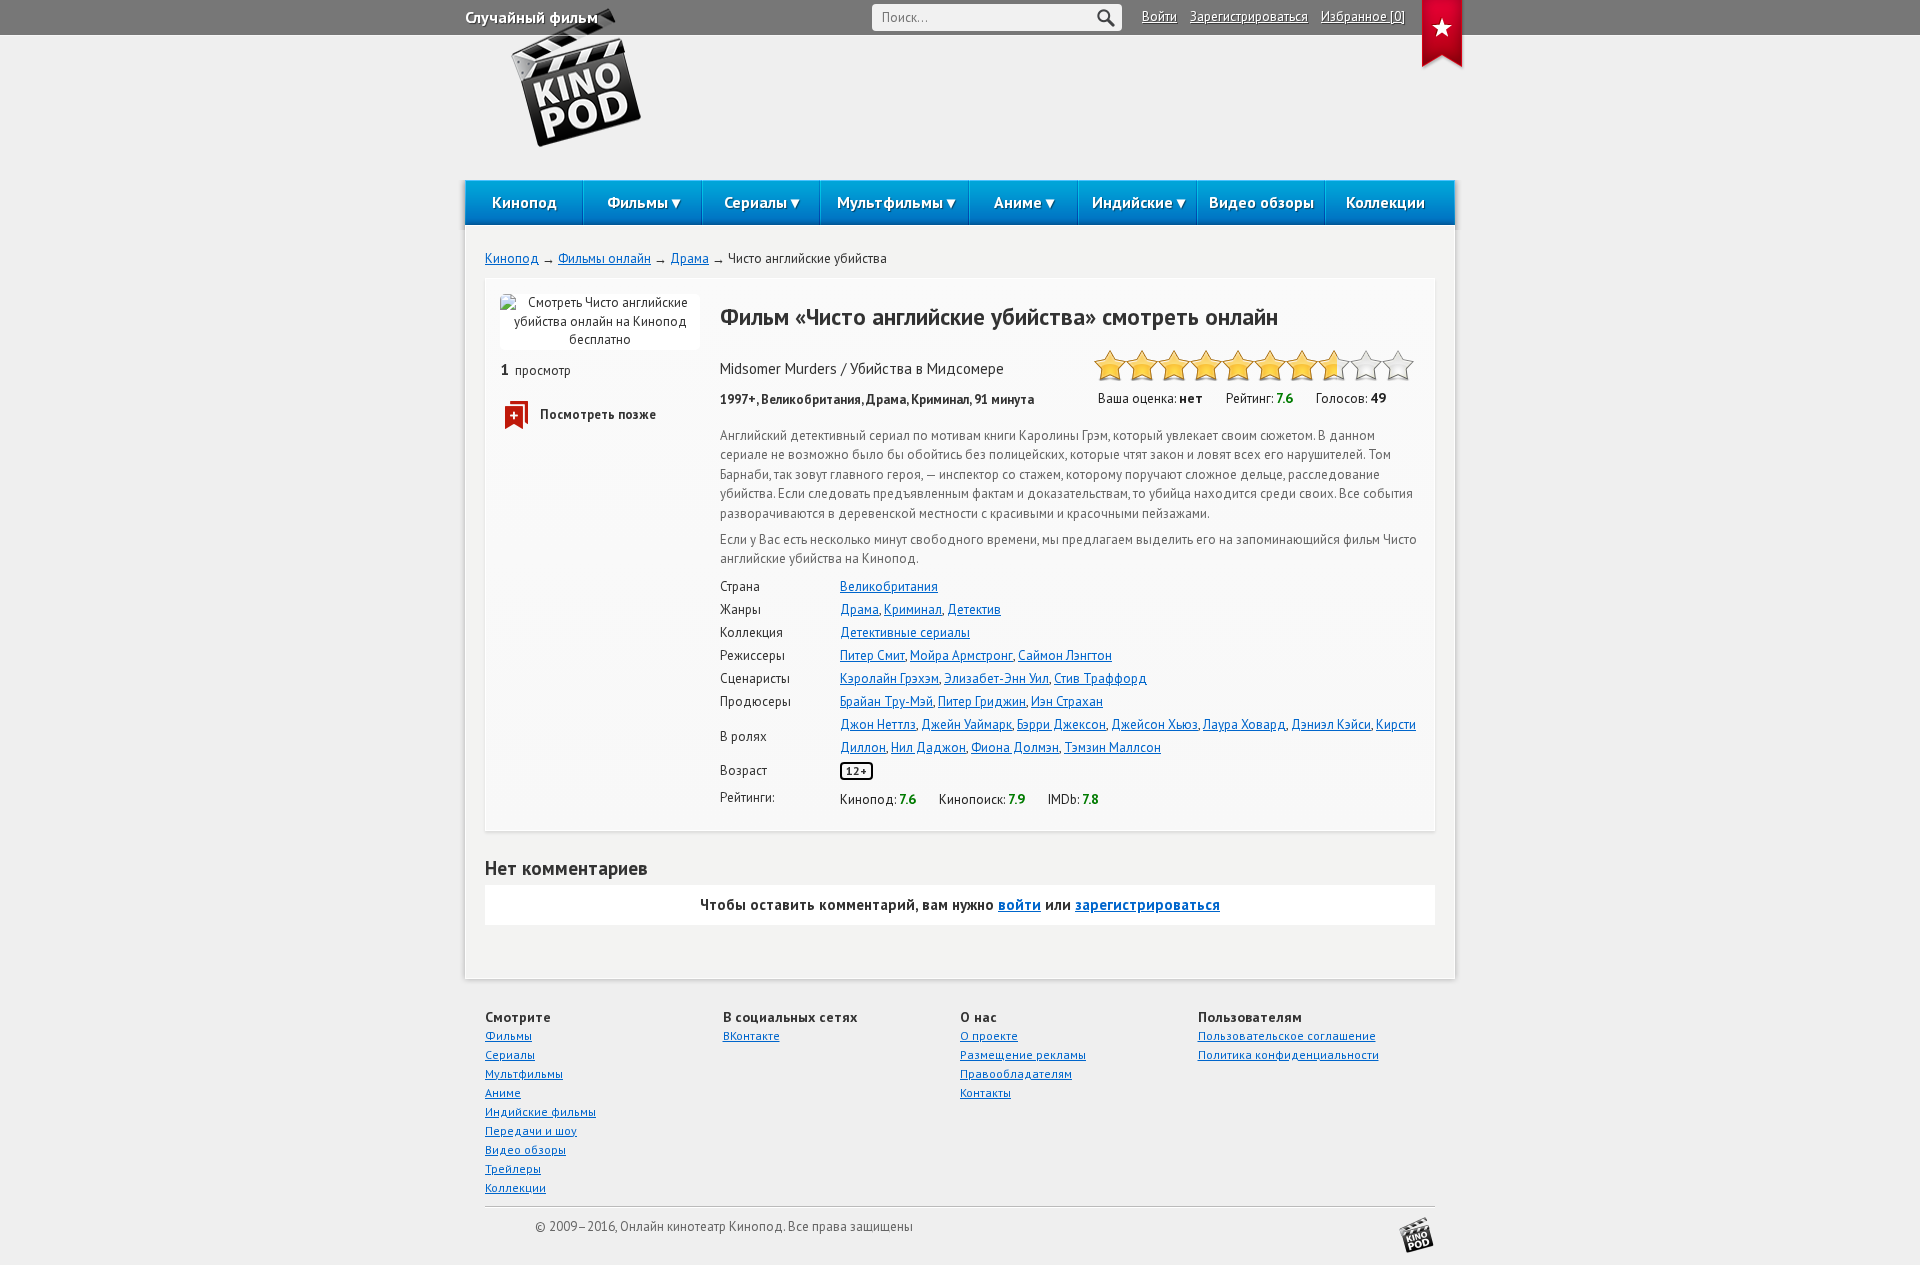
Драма (689, 258)
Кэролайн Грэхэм (889, 678)
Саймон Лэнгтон (1065, 655)
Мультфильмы (890, 202)
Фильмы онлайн (604, 258)
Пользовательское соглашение (1287, 1035)
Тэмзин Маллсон (1112, 747)
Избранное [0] (1363, 16)
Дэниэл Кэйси (1331, 724)
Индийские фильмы (540, 1111)
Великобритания (889, 586)
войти (1019, 904)
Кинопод (524, 202)
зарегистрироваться (1147, 904)
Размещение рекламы (1023, 1054)
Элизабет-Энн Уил (996, 678)
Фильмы (637, 202)
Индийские (1132, 202)
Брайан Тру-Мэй (886, 701)
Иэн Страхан (1067, 701)
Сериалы (755, 202)
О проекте (989, 1035)
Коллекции (1385, 202)
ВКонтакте (751, 1035)
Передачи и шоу (531, 1130)
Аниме (1018, 202)
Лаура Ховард (1244, 724)
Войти (1159, 16)
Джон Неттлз (878, 724)
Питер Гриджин (982, 701)
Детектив (974, 609)
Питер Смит (872, 655)
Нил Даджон (928, 747)
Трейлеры (513, 1168)
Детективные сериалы (905, 632)
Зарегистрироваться (1249, 16)
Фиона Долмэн (1015, 747)
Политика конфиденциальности (1288, 1054)
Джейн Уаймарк (966, 724)
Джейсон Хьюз (1154, 724)
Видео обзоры (1261, 202)
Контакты (985, 1092)
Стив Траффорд (1100, 678)
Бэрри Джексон (1061, 724)
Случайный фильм (531, 17)
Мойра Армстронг (961, 655)
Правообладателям (1016, 1073)
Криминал (913, 609)
